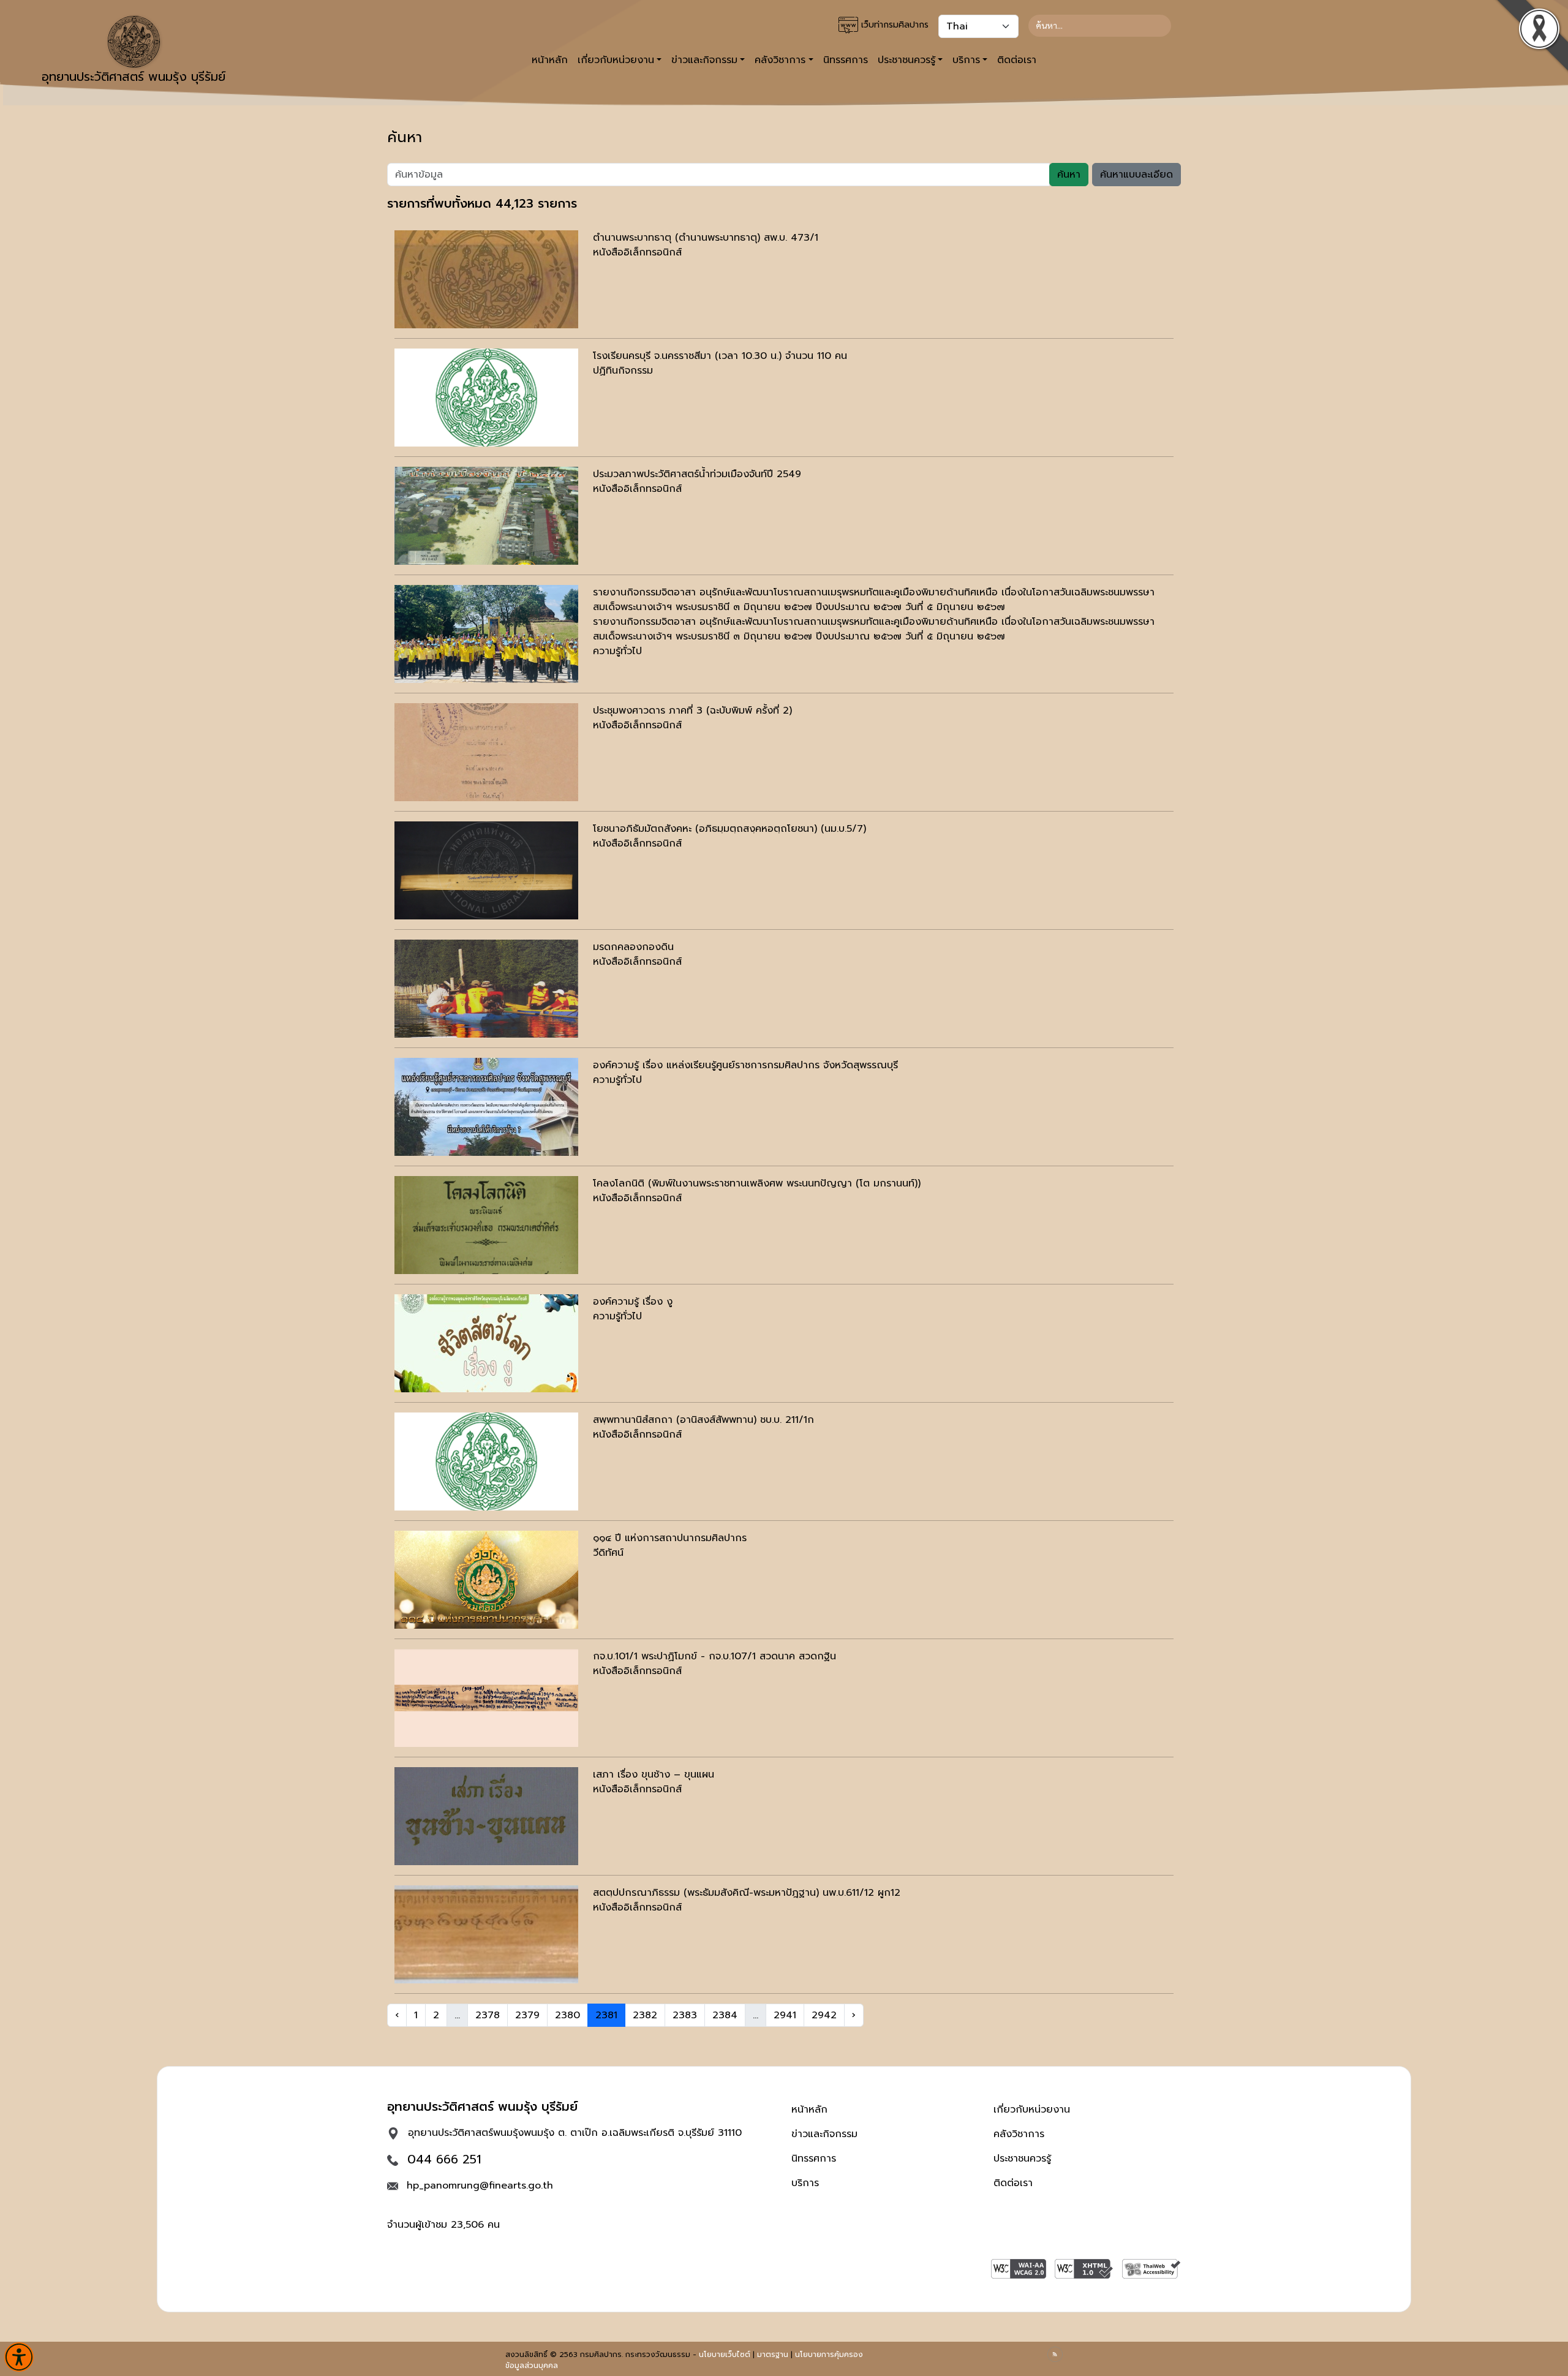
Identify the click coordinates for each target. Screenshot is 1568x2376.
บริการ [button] (966, 60)
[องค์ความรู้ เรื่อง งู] (486, 1343)
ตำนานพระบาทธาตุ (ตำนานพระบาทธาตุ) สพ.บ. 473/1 (706, 238)
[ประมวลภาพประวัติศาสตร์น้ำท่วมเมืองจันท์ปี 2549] (486, 516)
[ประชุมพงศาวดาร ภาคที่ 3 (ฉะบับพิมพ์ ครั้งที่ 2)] (486, 752)
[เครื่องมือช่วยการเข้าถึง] (19, 2357)
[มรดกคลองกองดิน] (486, 989)
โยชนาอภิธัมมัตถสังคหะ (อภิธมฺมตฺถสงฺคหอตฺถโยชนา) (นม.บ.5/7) (729, 829)
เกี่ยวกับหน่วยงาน (1032, 2110)
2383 (685, 2015)
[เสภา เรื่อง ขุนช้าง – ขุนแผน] (486, 1816)
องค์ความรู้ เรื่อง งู (633, 1302)
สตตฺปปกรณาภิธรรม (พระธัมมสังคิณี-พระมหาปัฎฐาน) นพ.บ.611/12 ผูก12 (747, 1893)
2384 (725, 2015)
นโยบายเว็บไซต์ (725, 2355)
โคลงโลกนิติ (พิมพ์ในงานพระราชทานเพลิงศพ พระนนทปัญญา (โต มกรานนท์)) (757, 1183)
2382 (645, 2015)
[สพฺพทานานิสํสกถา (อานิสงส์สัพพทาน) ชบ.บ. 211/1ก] (486, 1461)
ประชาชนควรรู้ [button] (907, 60)
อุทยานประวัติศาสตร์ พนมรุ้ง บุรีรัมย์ (134, 77)
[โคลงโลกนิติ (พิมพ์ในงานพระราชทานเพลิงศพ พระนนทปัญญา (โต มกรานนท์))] (486, 1225)
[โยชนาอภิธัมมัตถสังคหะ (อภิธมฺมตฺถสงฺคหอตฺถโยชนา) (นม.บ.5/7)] (486, 870)
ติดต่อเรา (1017, 60)
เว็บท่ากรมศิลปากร (893, 25)
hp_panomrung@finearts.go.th (480, 2186)
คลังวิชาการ (1019, 2134)
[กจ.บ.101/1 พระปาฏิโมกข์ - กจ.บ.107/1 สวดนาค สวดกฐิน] (486, 1698)
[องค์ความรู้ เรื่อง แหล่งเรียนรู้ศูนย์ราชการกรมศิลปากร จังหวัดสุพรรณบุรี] (486, 1107)
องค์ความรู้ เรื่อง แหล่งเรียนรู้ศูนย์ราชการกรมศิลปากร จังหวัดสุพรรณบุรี (745, 1065)
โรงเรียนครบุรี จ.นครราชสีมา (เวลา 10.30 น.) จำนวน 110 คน (720, 356)
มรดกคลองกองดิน (633, 947)
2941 (785, 2015)
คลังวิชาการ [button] (780, 60)
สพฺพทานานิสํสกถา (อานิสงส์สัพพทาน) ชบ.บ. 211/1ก (703, 1420)
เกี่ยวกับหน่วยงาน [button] (616, 60)
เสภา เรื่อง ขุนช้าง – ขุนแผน (654, 1774)
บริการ (805, 2183)
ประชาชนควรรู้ (1022, 2159)
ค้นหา (1069, 175)
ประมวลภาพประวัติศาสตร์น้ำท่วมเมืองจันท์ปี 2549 (697, 474)
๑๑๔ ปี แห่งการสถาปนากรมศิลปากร (670, 1538)
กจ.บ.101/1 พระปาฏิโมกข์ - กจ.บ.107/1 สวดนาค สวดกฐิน (714, 1656)
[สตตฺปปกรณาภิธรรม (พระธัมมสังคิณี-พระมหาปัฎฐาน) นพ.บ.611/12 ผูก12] (486, 1934)
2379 (527, 2015)
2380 (567, 2015)
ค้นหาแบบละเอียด (1136, 175)
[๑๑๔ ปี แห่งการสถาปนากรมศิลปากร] (486, 1580)
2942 (824, 2015)
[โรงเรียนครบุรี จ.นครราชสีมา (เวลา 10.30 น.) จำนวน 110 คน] (486, 398)
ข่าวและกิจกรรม (824, 2134)
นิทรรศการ (846, 60)
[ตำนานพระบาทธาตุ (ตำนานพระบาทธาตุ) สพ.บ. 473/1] (486, 279)
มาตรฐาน (773, 2355)
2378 (488, 2015)
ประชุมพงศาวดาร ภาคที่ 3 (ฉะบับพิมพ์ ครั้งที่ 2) (692, 711)
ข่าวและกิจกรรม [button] (704, 60)
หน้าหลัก (550, 60)
